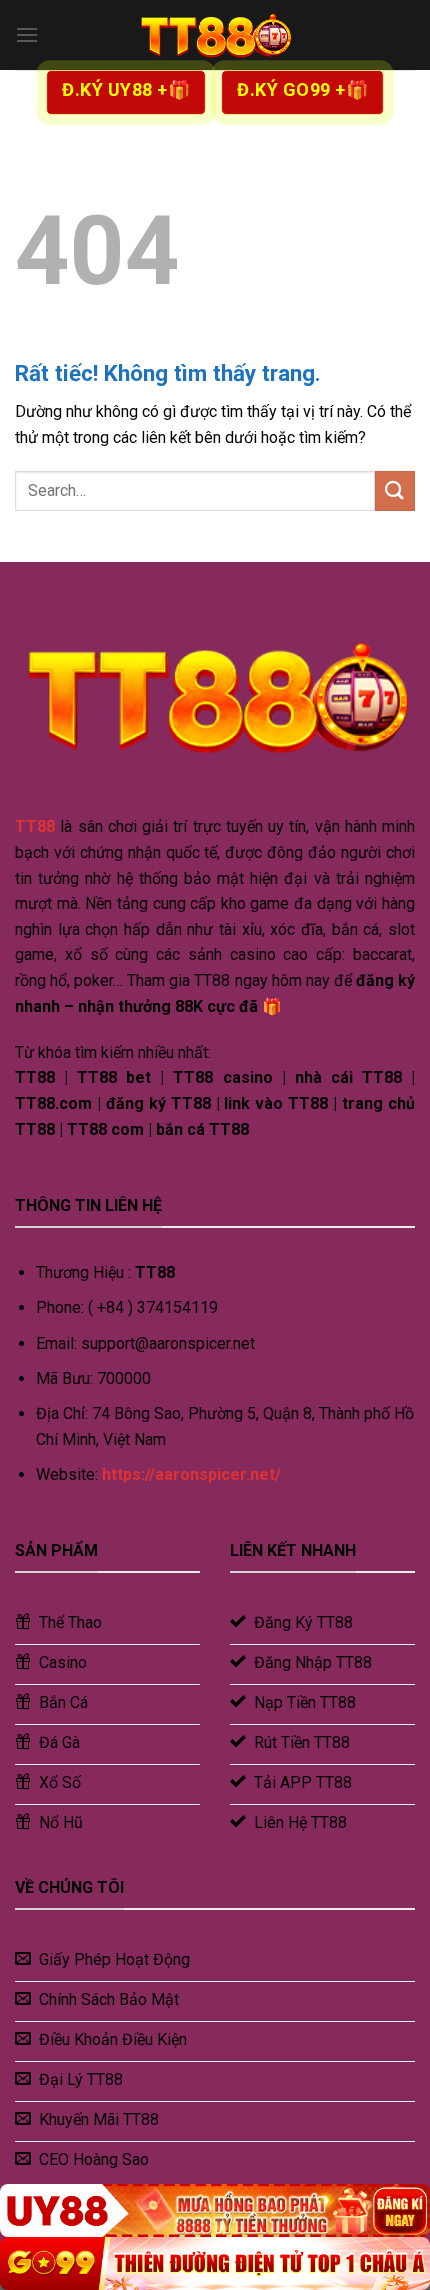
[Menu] (27, 34)
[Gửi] (395, 490)
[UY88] (215, 2210)
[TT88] (215, 35)
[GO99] (215, 2263)
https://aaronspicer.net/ (191, 1474)
